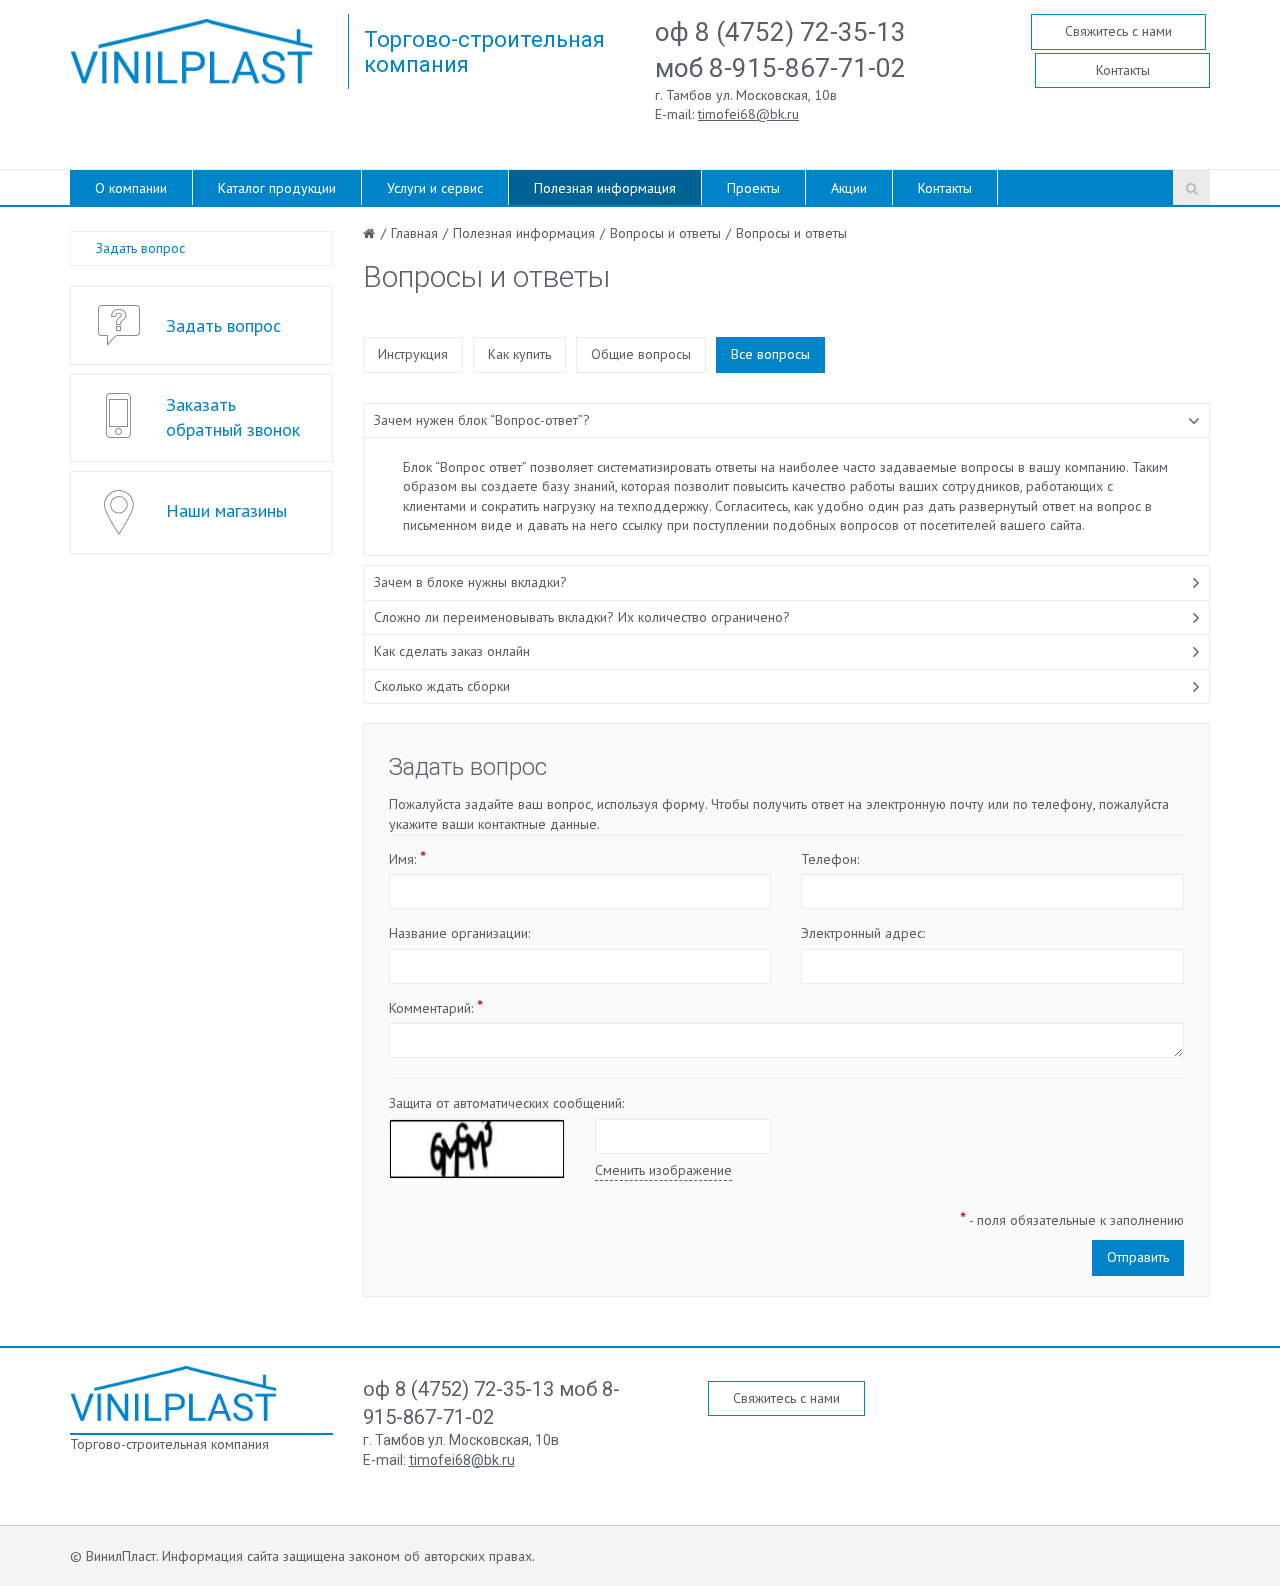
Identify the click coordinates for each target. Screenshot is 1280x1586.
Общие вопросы (641, 354)
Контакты (1123, 70)
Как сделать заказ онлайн (452, 651)
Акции (849, 188)
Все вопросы (770, 354)
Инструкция (413, 354)
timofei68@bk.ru (748, 114)
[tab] (787, 420)
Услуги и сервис (435, 188)
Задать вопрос (140, 248)
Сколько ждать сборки (442, 686)
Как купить (519, 354)
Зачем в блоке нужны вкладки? (470, 582)
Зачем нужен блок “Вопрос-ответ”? (482, 420)
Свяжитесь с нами (1118, 31)
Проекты (753, 188)
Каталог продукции (277, 188)
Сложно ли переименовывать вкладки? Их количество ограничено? (582, 617)
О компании (131, 188)
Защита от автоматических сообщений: (506, 1103)
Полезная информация (605, 188)
